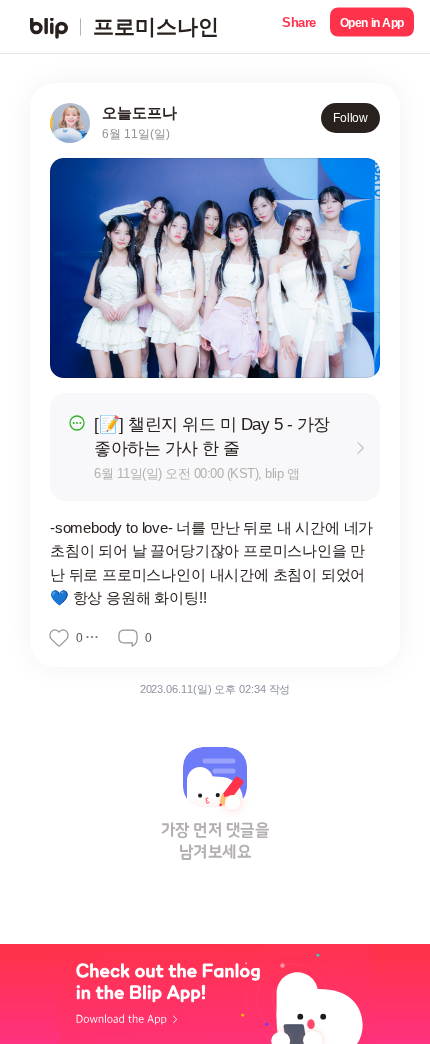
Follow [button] (350, 118)
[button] (299, 26)
